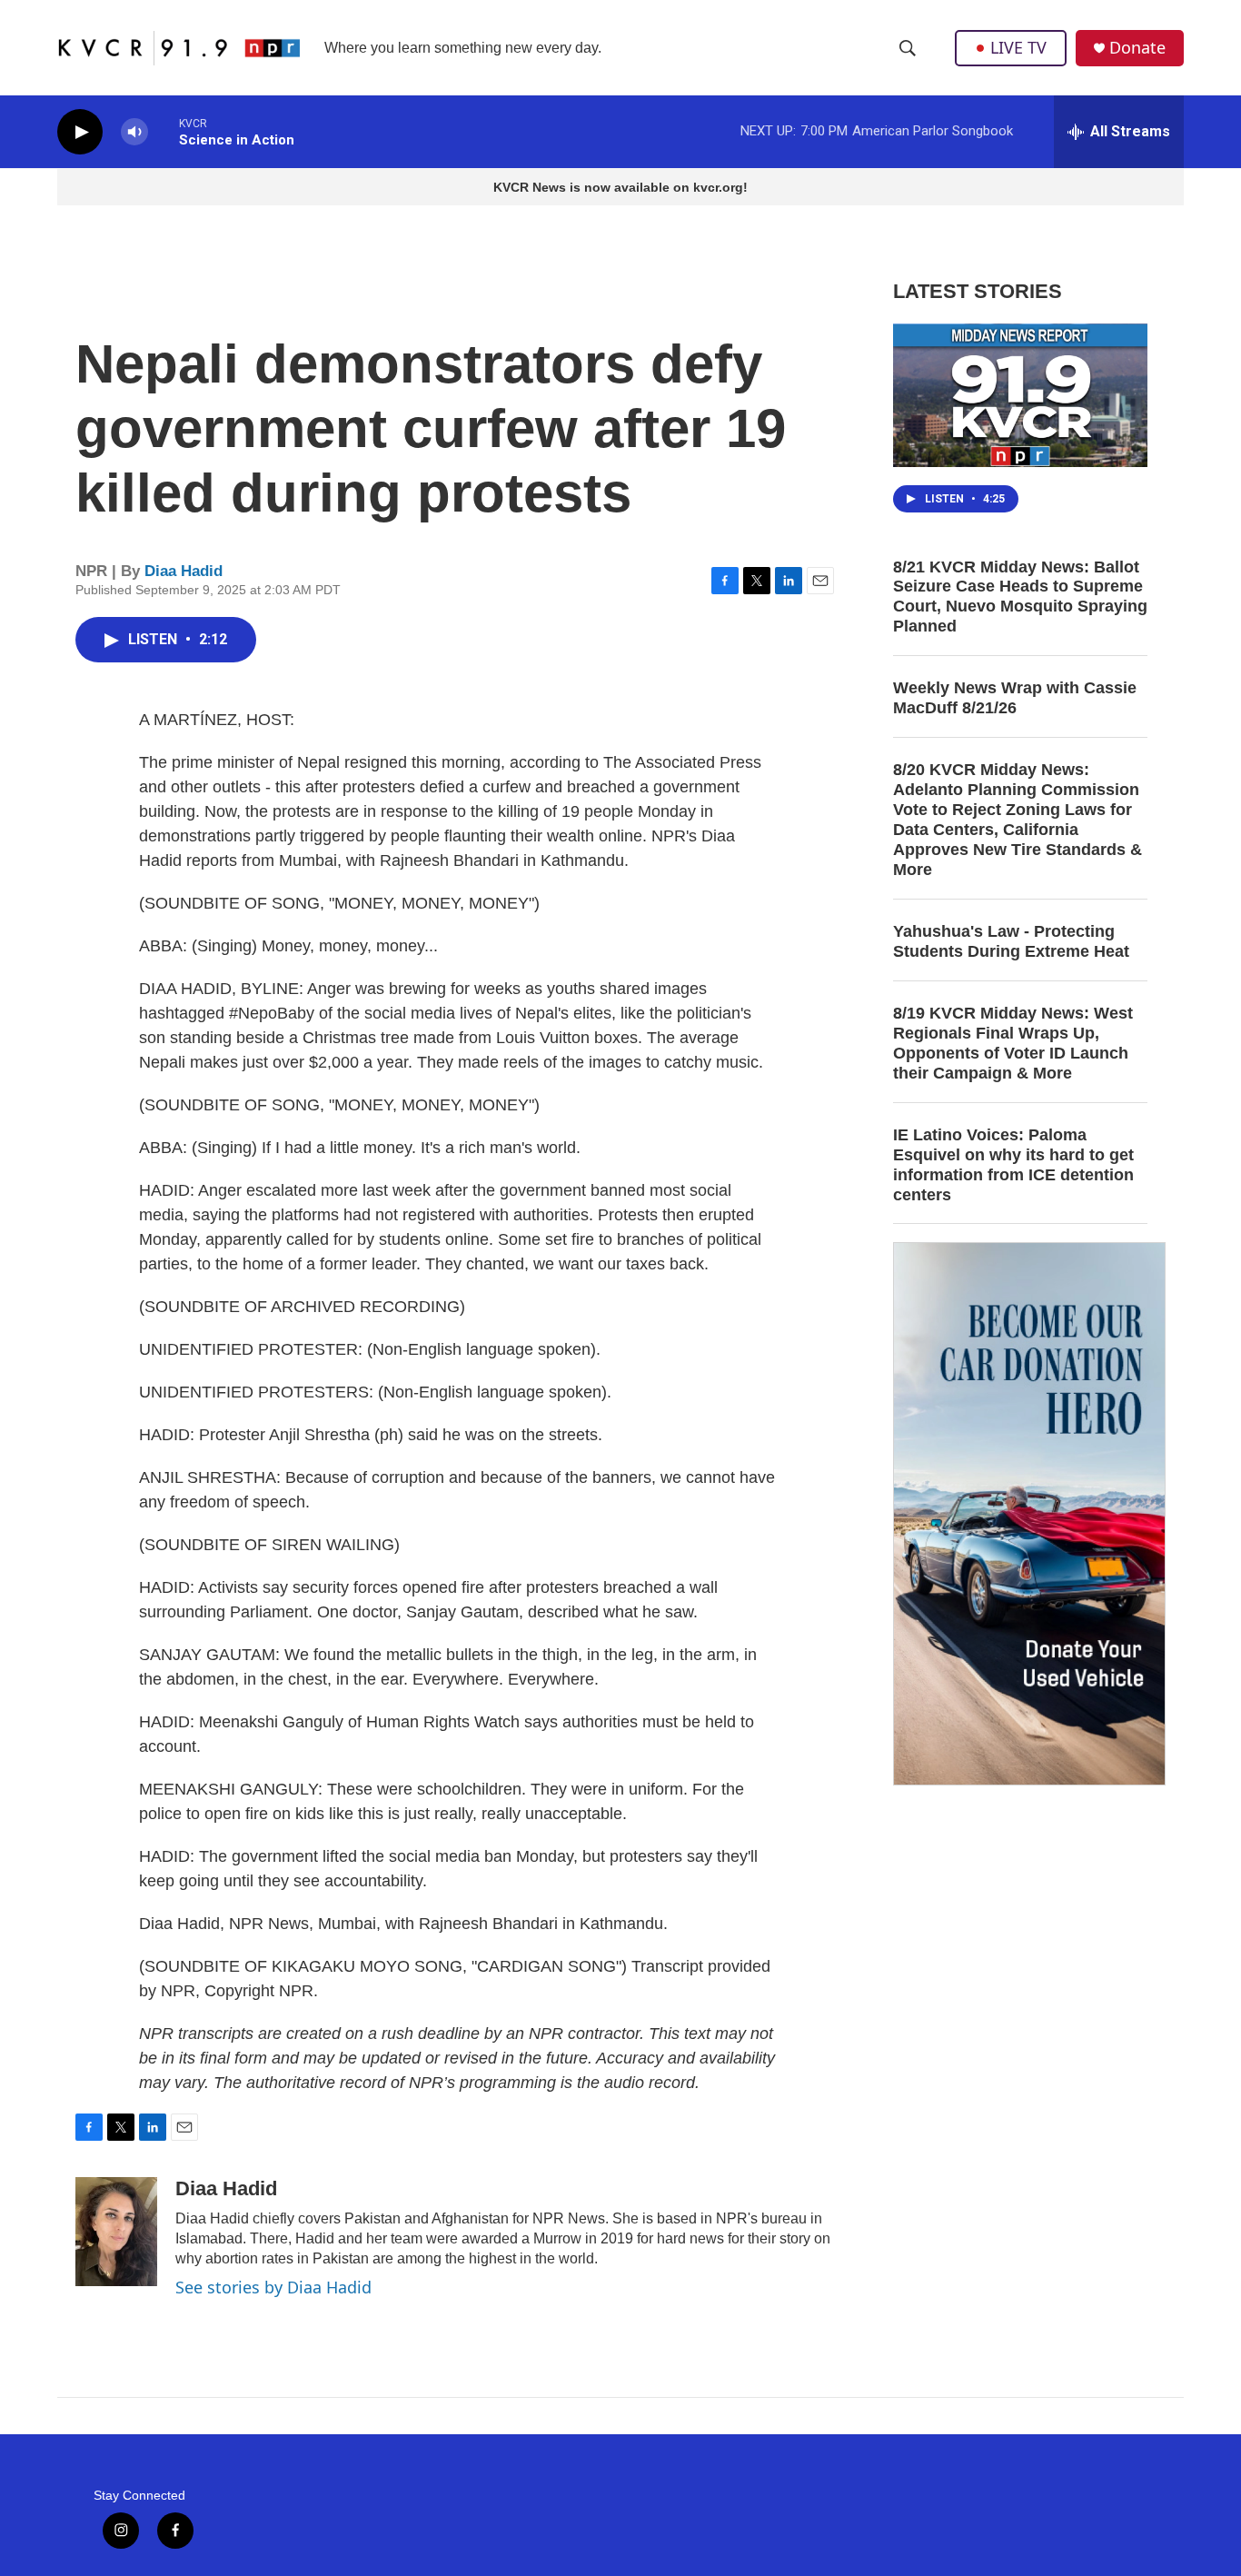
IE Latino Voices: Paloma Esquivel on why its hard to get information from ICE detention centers (1013, 1165)
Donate (1137, 48)
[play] (80, 132)
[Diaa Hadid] (116, 2232)
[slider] (164, 131)
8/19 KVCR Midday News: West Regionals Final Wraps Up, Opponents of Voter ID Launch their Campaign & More (1013, 1043)
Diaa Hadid (184, 571)
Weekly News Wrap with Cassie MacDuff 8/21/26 (1015, 698)
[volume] (134, 132)
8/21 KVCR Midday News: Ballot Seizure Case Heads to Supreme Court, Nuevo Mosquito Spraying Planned (1020, 597)
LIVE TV (1018, 47)
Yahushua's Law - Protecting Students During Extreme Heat (1011, 941)
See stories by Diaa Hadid (273, 2287)
